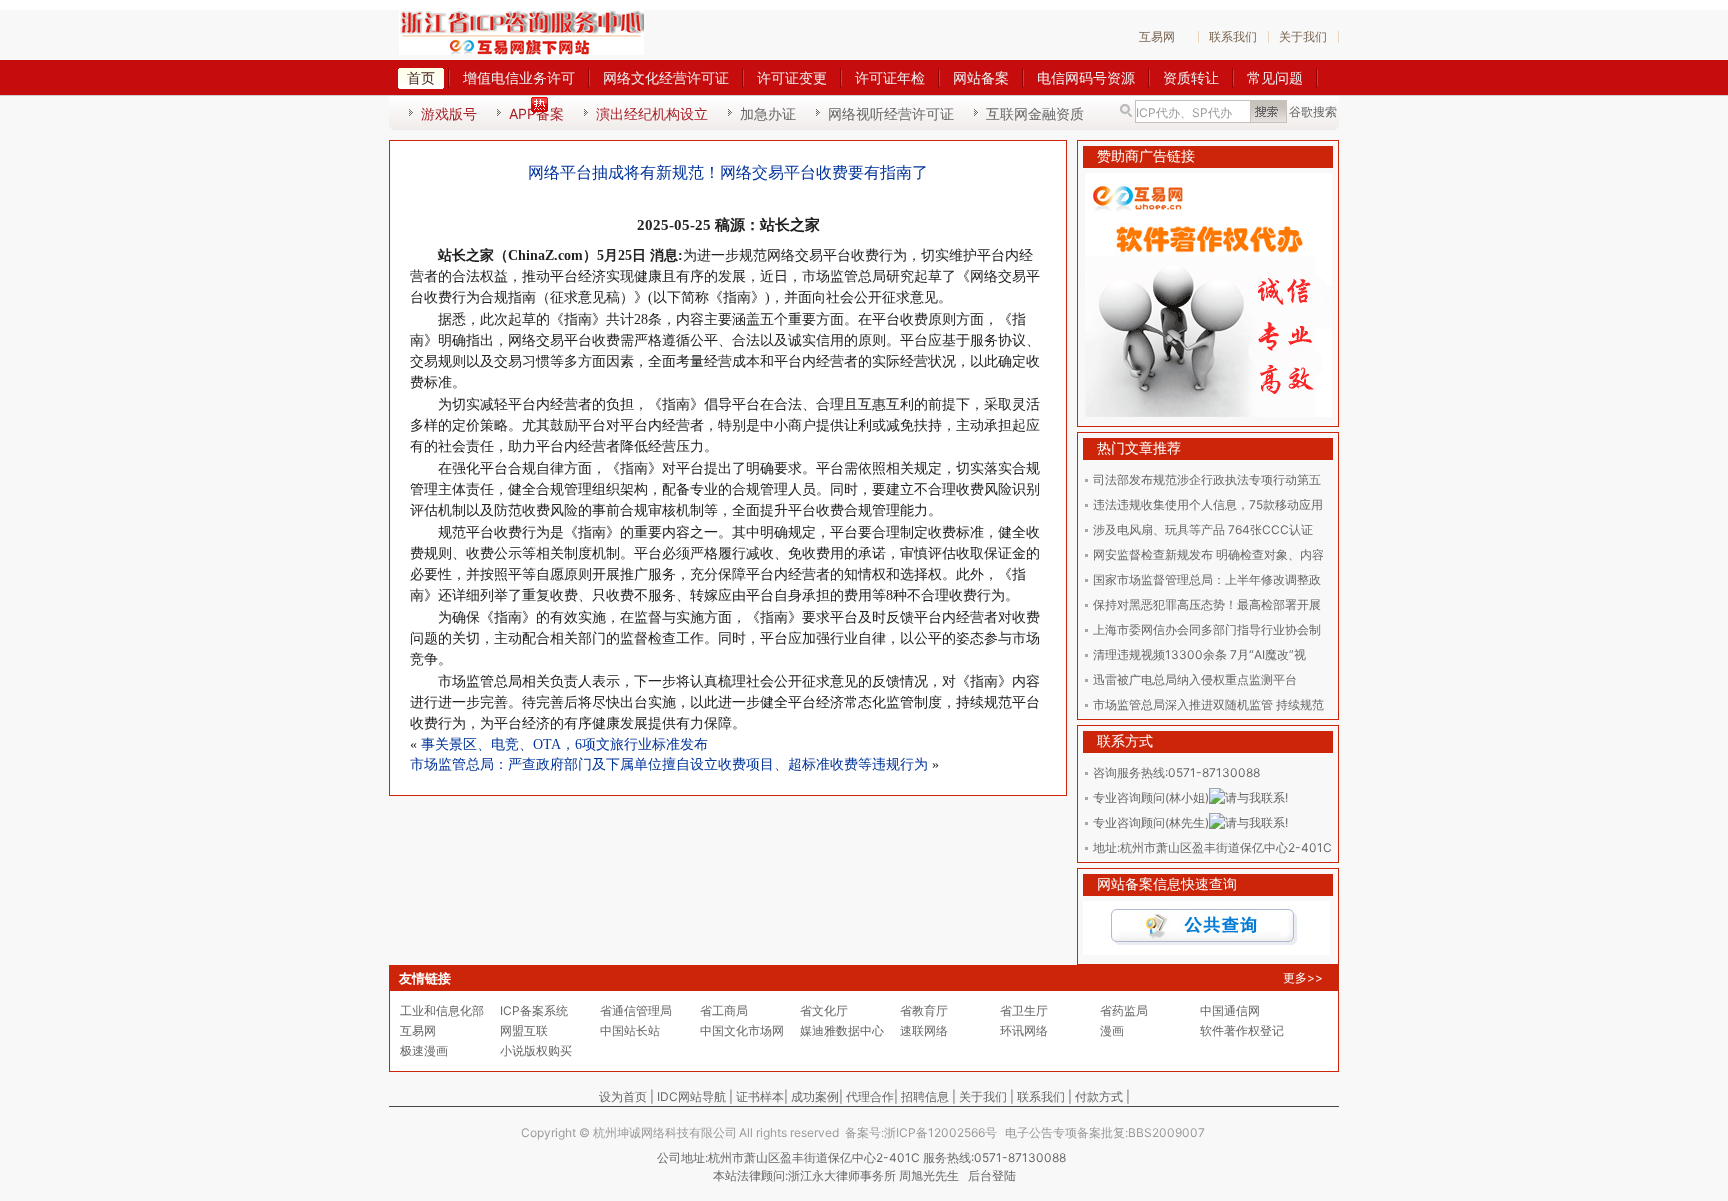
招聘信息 (925, 1096)
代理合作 (870, 1096)
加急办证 (768, 113)
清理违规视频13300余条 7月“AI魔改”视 (1199, 654)
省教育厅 (924, 1010)
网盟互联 (524, 1030)
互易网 (1157, 36)
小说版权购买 (536, 1050)
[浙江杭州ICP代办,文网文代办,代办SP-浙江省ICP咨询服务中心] (522, 32)
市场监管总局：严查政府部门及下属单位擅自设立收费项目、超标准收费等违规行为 (669, 764)
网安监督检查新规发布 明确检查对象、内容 (1208, 554)
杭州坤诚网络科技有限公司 (665, 1132)
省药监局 (1124, 1010)
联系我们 (1233, 36)
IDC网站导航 (691, 1096)
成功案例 (815, 1096)
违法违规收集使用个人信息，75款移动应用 (1208, 504)
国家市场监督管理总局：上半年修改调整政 (1207, 579)
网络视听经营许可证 (891, 113)
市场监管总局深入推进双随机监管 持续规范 (1208, 704)
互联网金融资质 (1035, 113)
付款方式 (1099, 1096)
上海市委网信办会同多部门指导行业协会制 (1207, 629)
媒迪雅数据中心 (842, 1030)
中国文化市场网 (742, 1030)
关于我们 (1303, 36)
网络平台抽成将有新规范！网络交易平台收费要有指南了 (728, 172)
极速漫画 (424, 1050)
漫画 (1112, 1030)
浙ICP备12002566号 (940, 1132)
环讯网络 (1024, 1030)
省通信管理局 (636, 1010)
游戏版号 (449, 113)
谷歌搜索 (1313, 111)
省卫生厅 (1024, 1010)
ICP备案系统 (534, 1010)
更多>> (1303, 977)
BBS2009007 (1166, 1132)
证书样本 (760, 1096)
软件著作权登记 (1242, 1030)
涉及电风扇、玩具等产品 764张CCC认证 (1203, 529)
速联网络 (924, 1030)
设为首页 (623, 1096)
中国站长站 (630, 1030)
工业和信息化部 (442, 1010)
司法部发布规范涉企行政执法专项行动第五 (1207, 479)
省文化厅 (824, 1010)
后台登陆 (992, 1175)
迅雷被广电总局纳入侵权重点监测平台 (1195, 679)
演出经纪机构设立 (652, 113)
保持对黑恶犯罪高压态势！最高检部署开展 (1207, 604)
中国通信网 (1230, 1010)
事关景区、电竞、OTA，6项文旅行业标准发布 (564, 744)
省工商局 (724, 1010)
